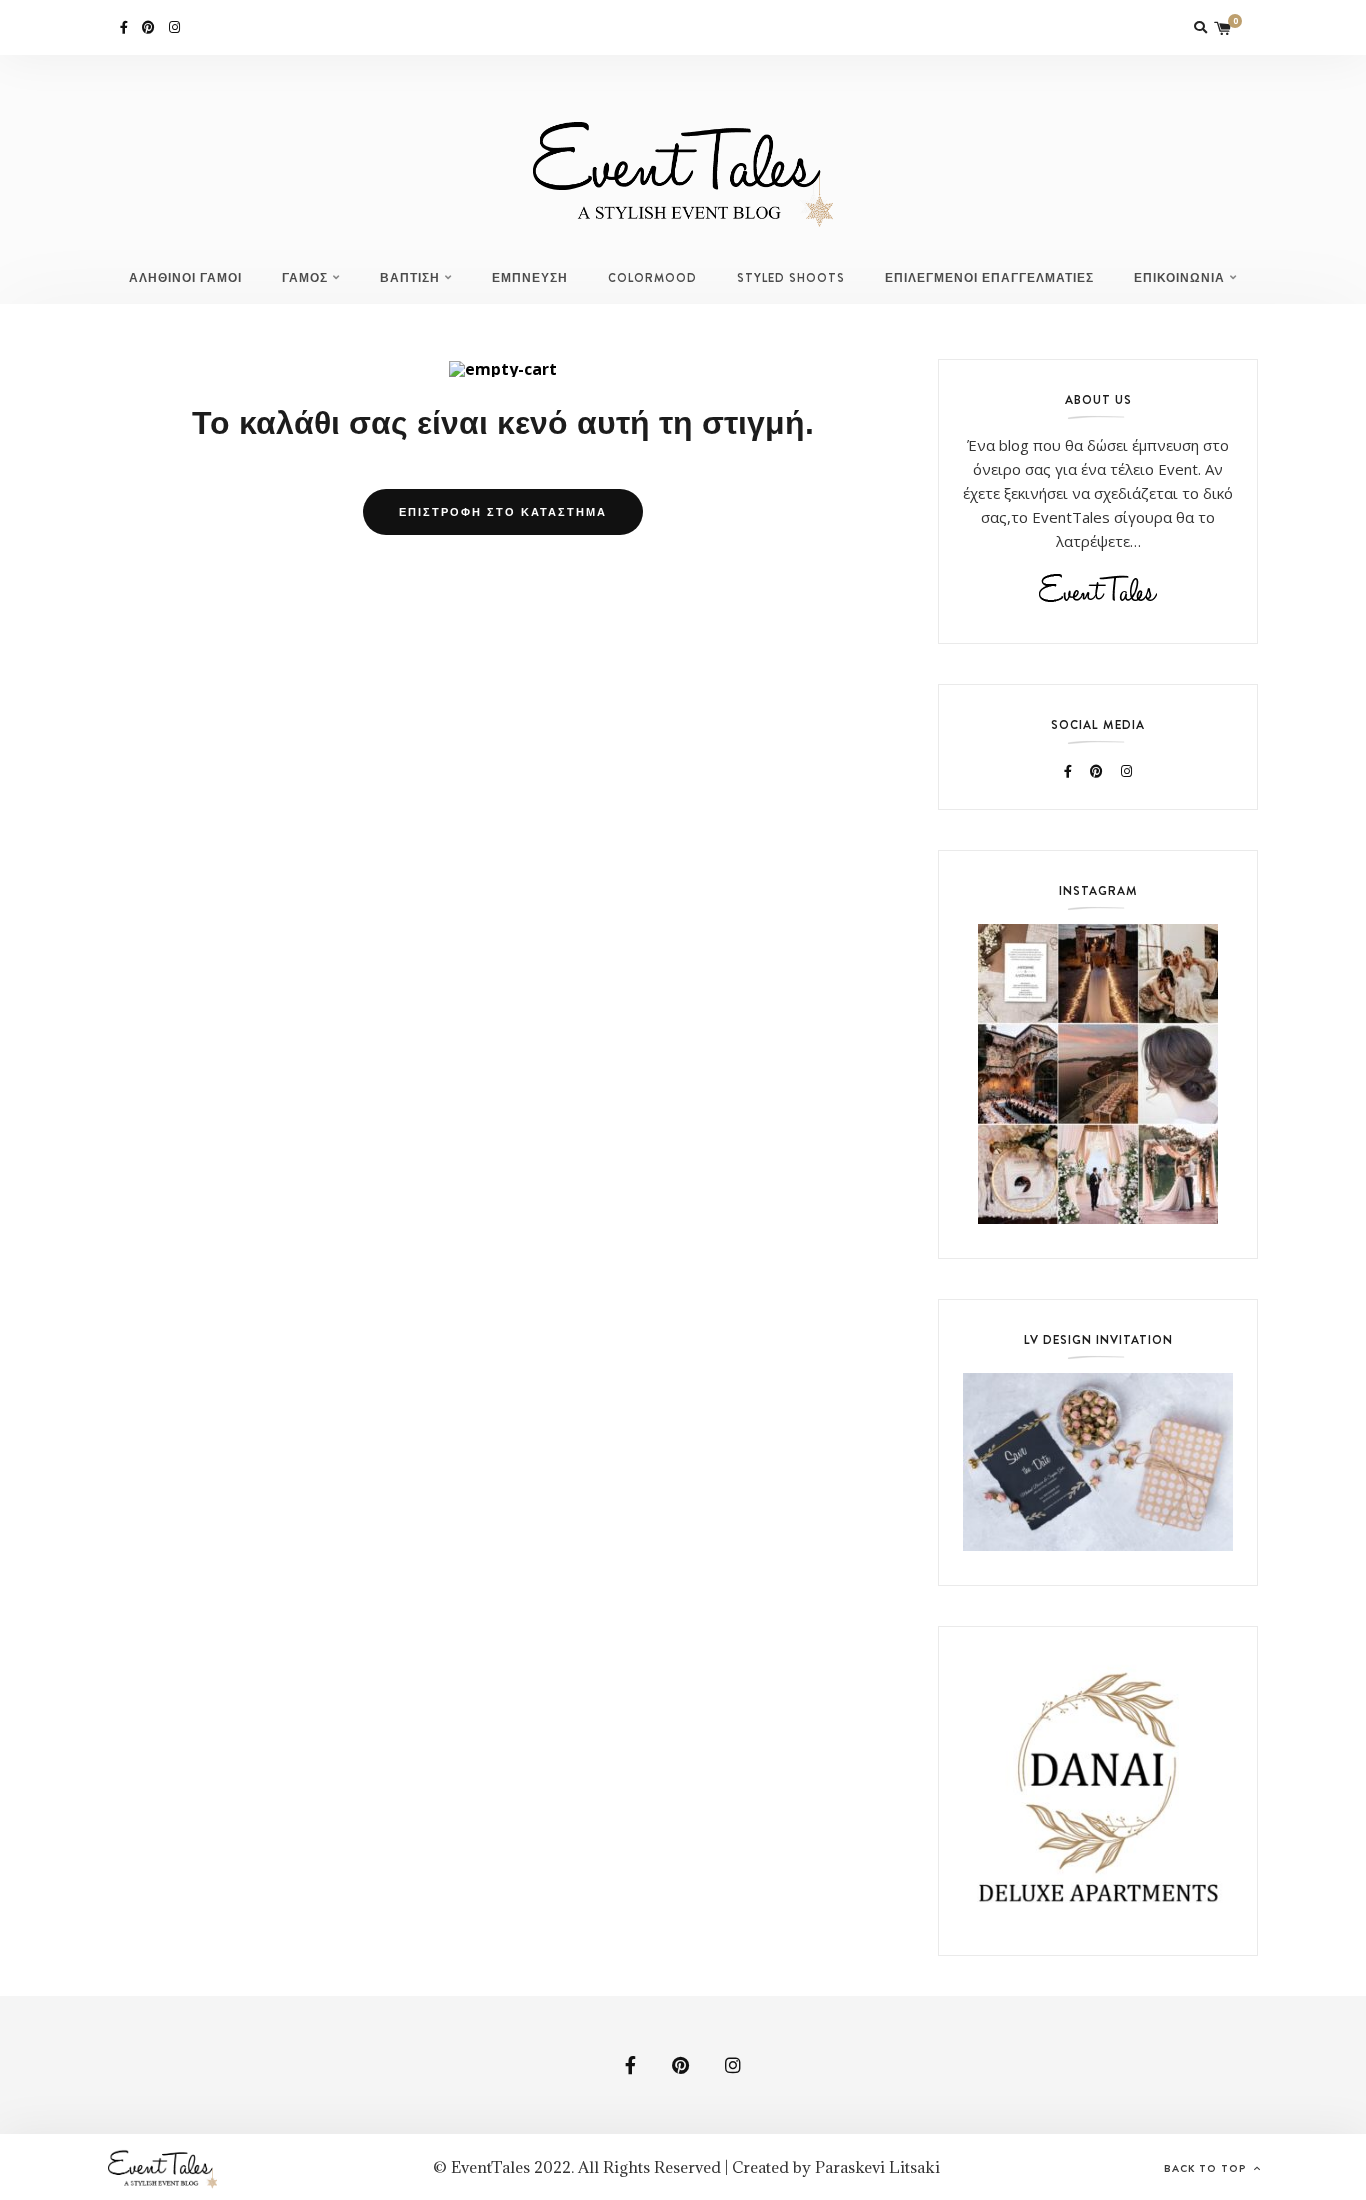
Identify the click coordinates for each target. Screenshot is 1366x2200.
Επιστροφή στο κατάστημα (503, 512)
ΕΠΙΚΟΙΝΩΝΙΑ (1179, 278)
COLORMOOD (652, 278)
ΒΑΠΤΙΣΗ (410, 278)
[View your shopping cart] (1223, 27)
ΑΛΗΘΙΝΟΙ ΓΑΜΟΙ (185, 278)
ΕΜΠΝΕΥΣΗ (530, 278)
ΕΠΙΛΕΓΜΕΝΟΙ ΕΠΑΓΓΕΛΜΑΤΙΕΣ (989, 278)
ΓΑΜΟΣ (305, 278)
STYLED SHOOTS (791, 278)
